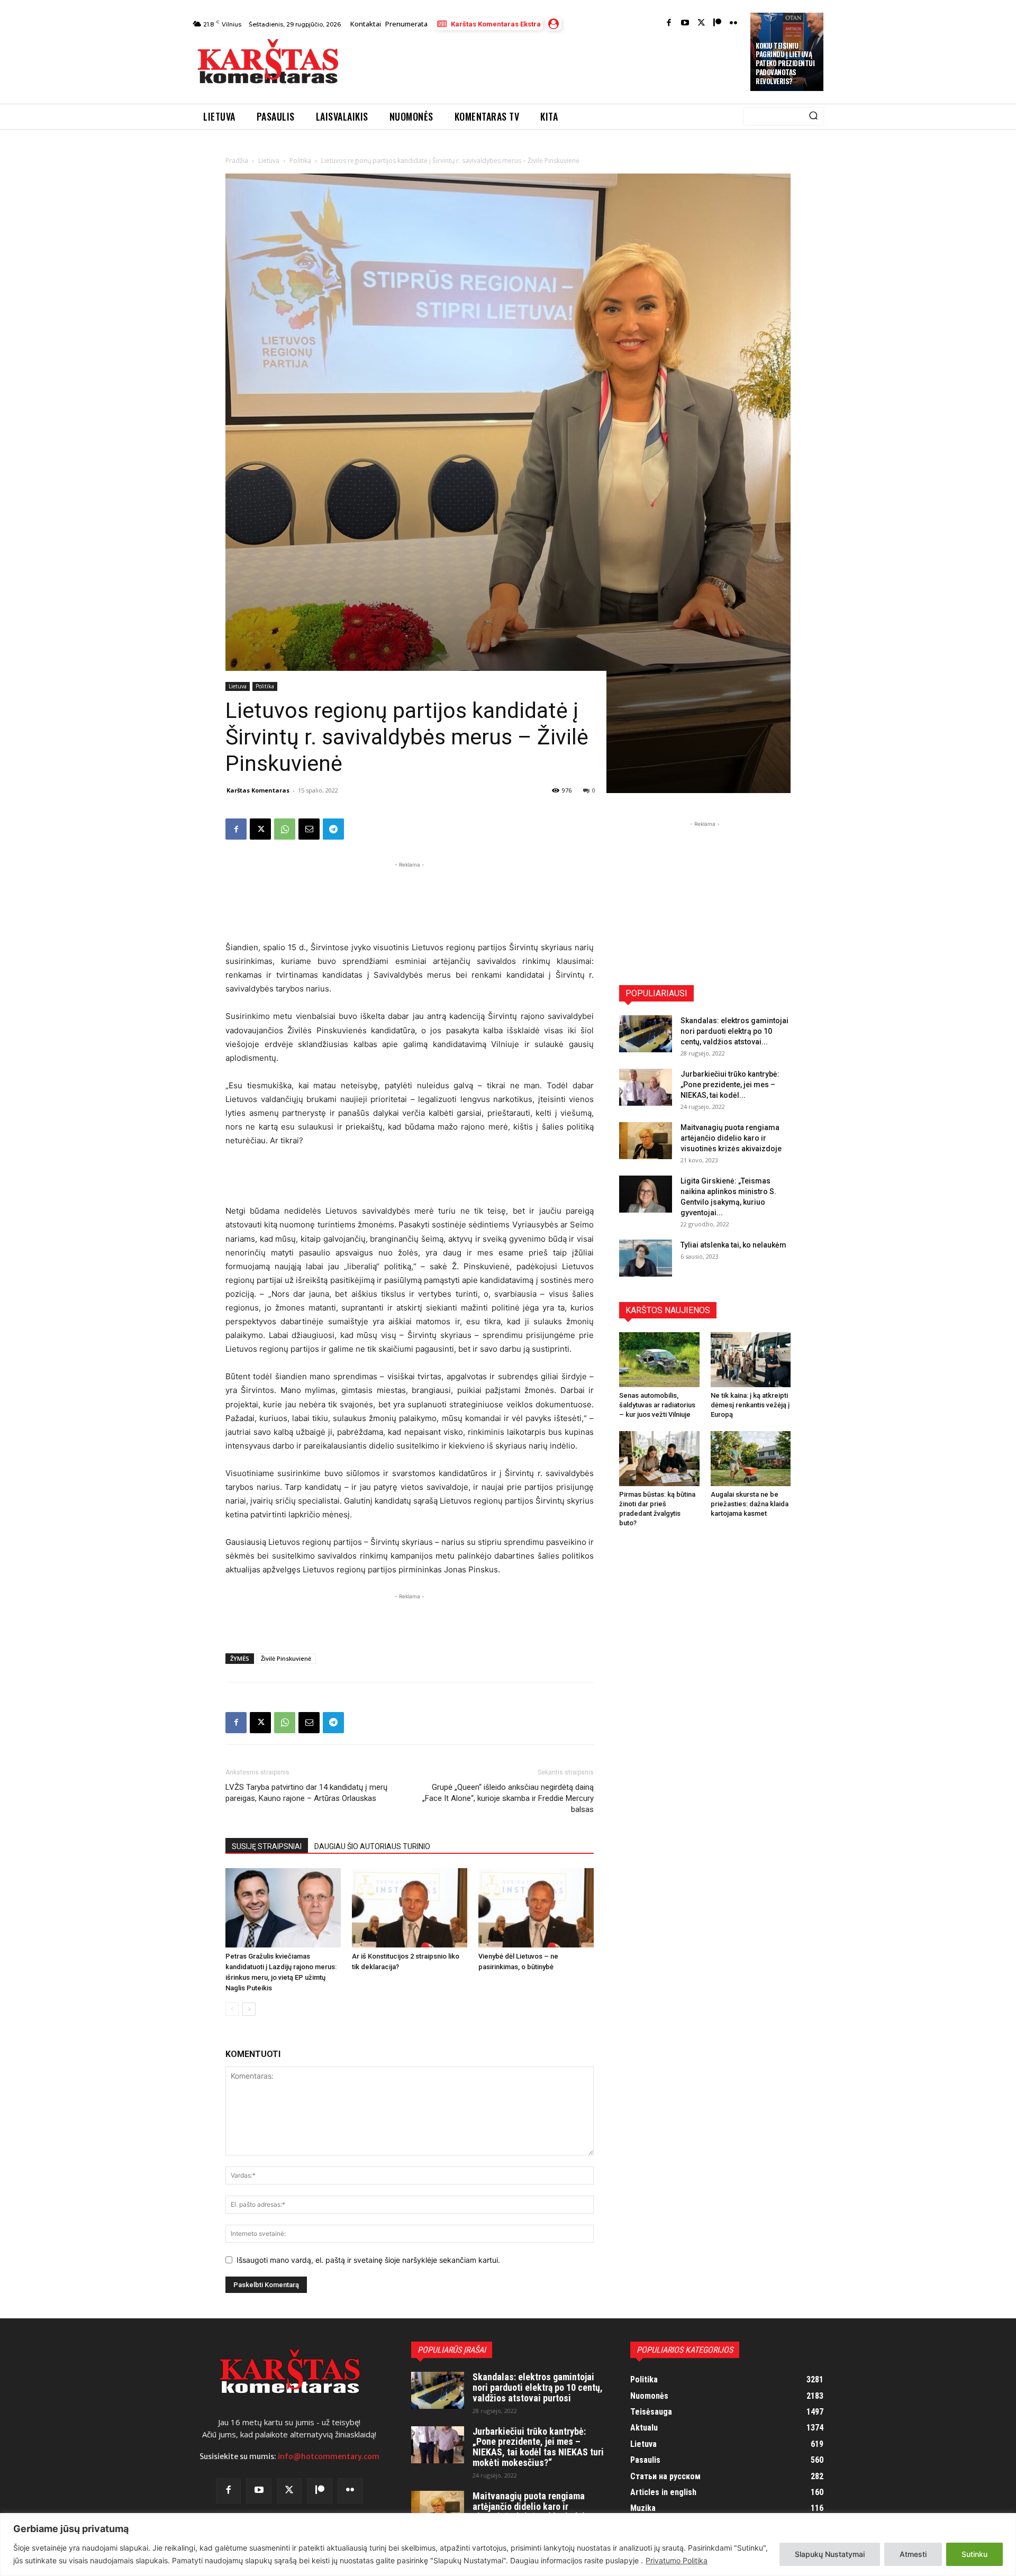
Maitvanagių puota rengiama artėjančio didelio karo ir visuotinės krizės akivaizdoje (731, 1138)
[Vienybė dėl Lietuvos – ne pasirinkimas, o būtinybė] (536, 1908)
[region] (508, 2545)
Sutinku (974, 2554)
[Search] (813, 116)
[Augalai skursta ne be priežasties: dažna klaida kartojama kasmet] (751, 1459)
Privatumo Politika (677, 2560)
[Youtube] (685, 24)
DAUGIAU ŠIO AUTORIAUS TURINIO (372, 1846)
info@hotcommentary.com (329, 2456)
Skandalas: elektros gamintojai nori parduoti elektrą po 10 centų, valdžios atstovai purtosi (538, 2387)
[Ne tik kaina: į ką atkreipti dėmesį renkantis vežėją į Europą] (751, 1360)
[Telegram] (333, 829)
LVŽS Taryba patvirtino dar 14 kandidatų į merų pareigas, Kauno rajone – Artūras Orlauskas (306, 1793)
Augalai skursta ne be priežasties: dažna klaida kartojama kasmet (750, 1504)
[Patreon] (717, 24)
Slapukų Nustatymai (830, 2554)
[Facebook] (669, 24)
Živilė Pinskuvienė (286, 1658)
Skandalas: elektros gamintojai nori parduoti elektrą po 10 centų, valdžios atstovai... (734, 1031)
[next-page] (249, 2009)
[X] (260, 829)
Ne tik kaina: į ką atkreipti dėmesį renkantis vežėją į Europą (750, 1405)
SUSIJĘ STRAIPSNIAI (267, 1846)
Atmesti (913, 2554)
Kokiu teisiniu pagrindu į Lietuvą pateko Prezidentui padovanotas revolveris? (785, 63)
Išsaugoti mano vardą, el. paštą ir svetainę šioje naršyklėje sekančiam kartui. (368, 2260)
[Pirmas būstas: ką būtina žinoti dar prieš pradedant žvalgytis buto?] (659, 1459)
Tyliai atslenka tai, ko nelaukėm (733, 1245)
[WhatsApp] (285, 829)
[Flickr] (734, 24)
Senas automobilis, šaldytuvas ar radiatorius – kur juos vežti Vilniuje (657, 1405)
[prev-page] (232, 2009)
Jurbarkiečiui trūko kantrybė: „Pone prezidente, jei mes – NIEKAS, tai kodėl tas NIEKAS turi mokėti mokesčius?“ (538, 2447)
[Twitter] (701, 24)
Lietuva (269, 161)
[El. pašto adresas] (309, 829)
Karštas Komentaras (258, 790)
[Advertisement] (546, 65)
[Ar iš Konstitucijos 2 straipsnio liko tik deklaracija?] (410, 1908)
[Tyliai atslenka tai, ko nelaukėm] (646, 1258)
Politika (300, 161)
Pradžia (237, 161)
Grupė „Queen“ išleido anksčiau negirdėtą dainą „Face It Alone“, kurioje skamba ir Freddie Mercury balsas (508, 1798)
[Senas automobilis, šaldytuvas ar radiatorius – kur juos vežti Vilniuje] (659, 1360)
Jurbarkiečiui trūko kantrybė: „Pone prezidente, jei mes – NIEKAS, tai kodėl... (730, 1085)
